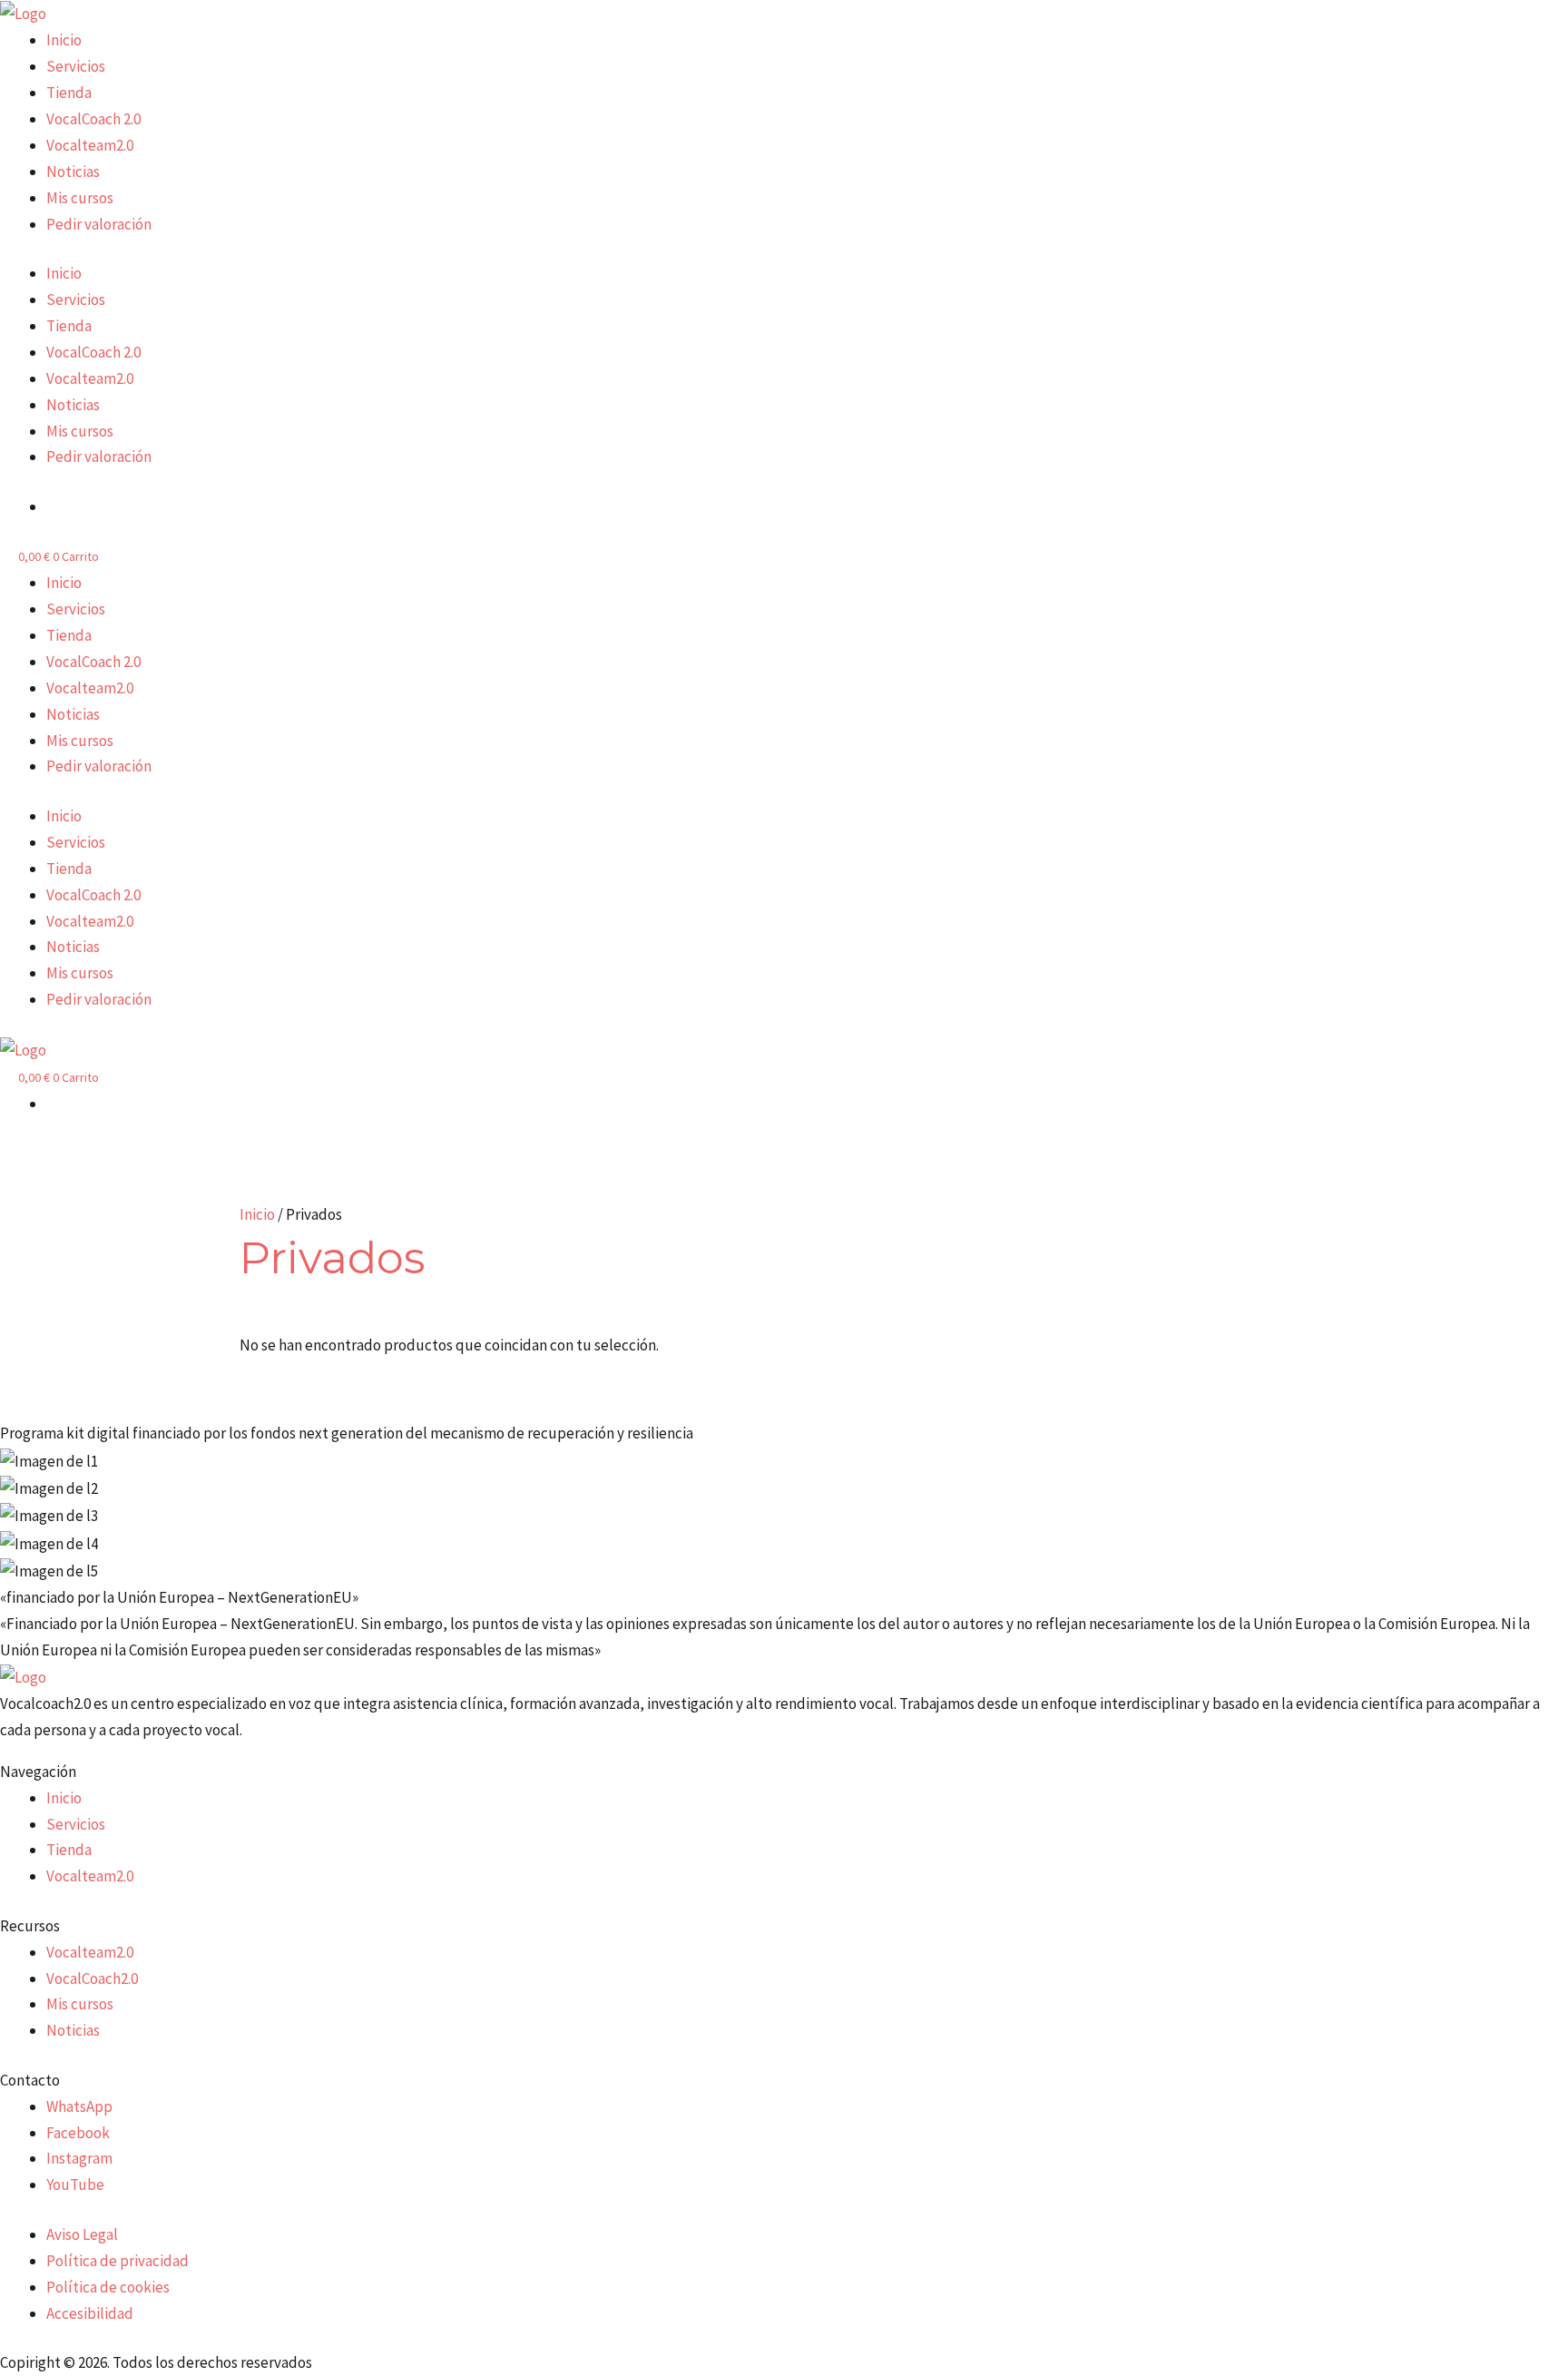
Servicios (76, 66)
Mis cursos (80, 198)
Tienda (69, 93)
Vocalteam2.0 (90, 145)
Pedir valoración (99, 224)
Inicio (64, 40)
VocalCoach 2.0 (93, 119)
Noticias (73, 172)
